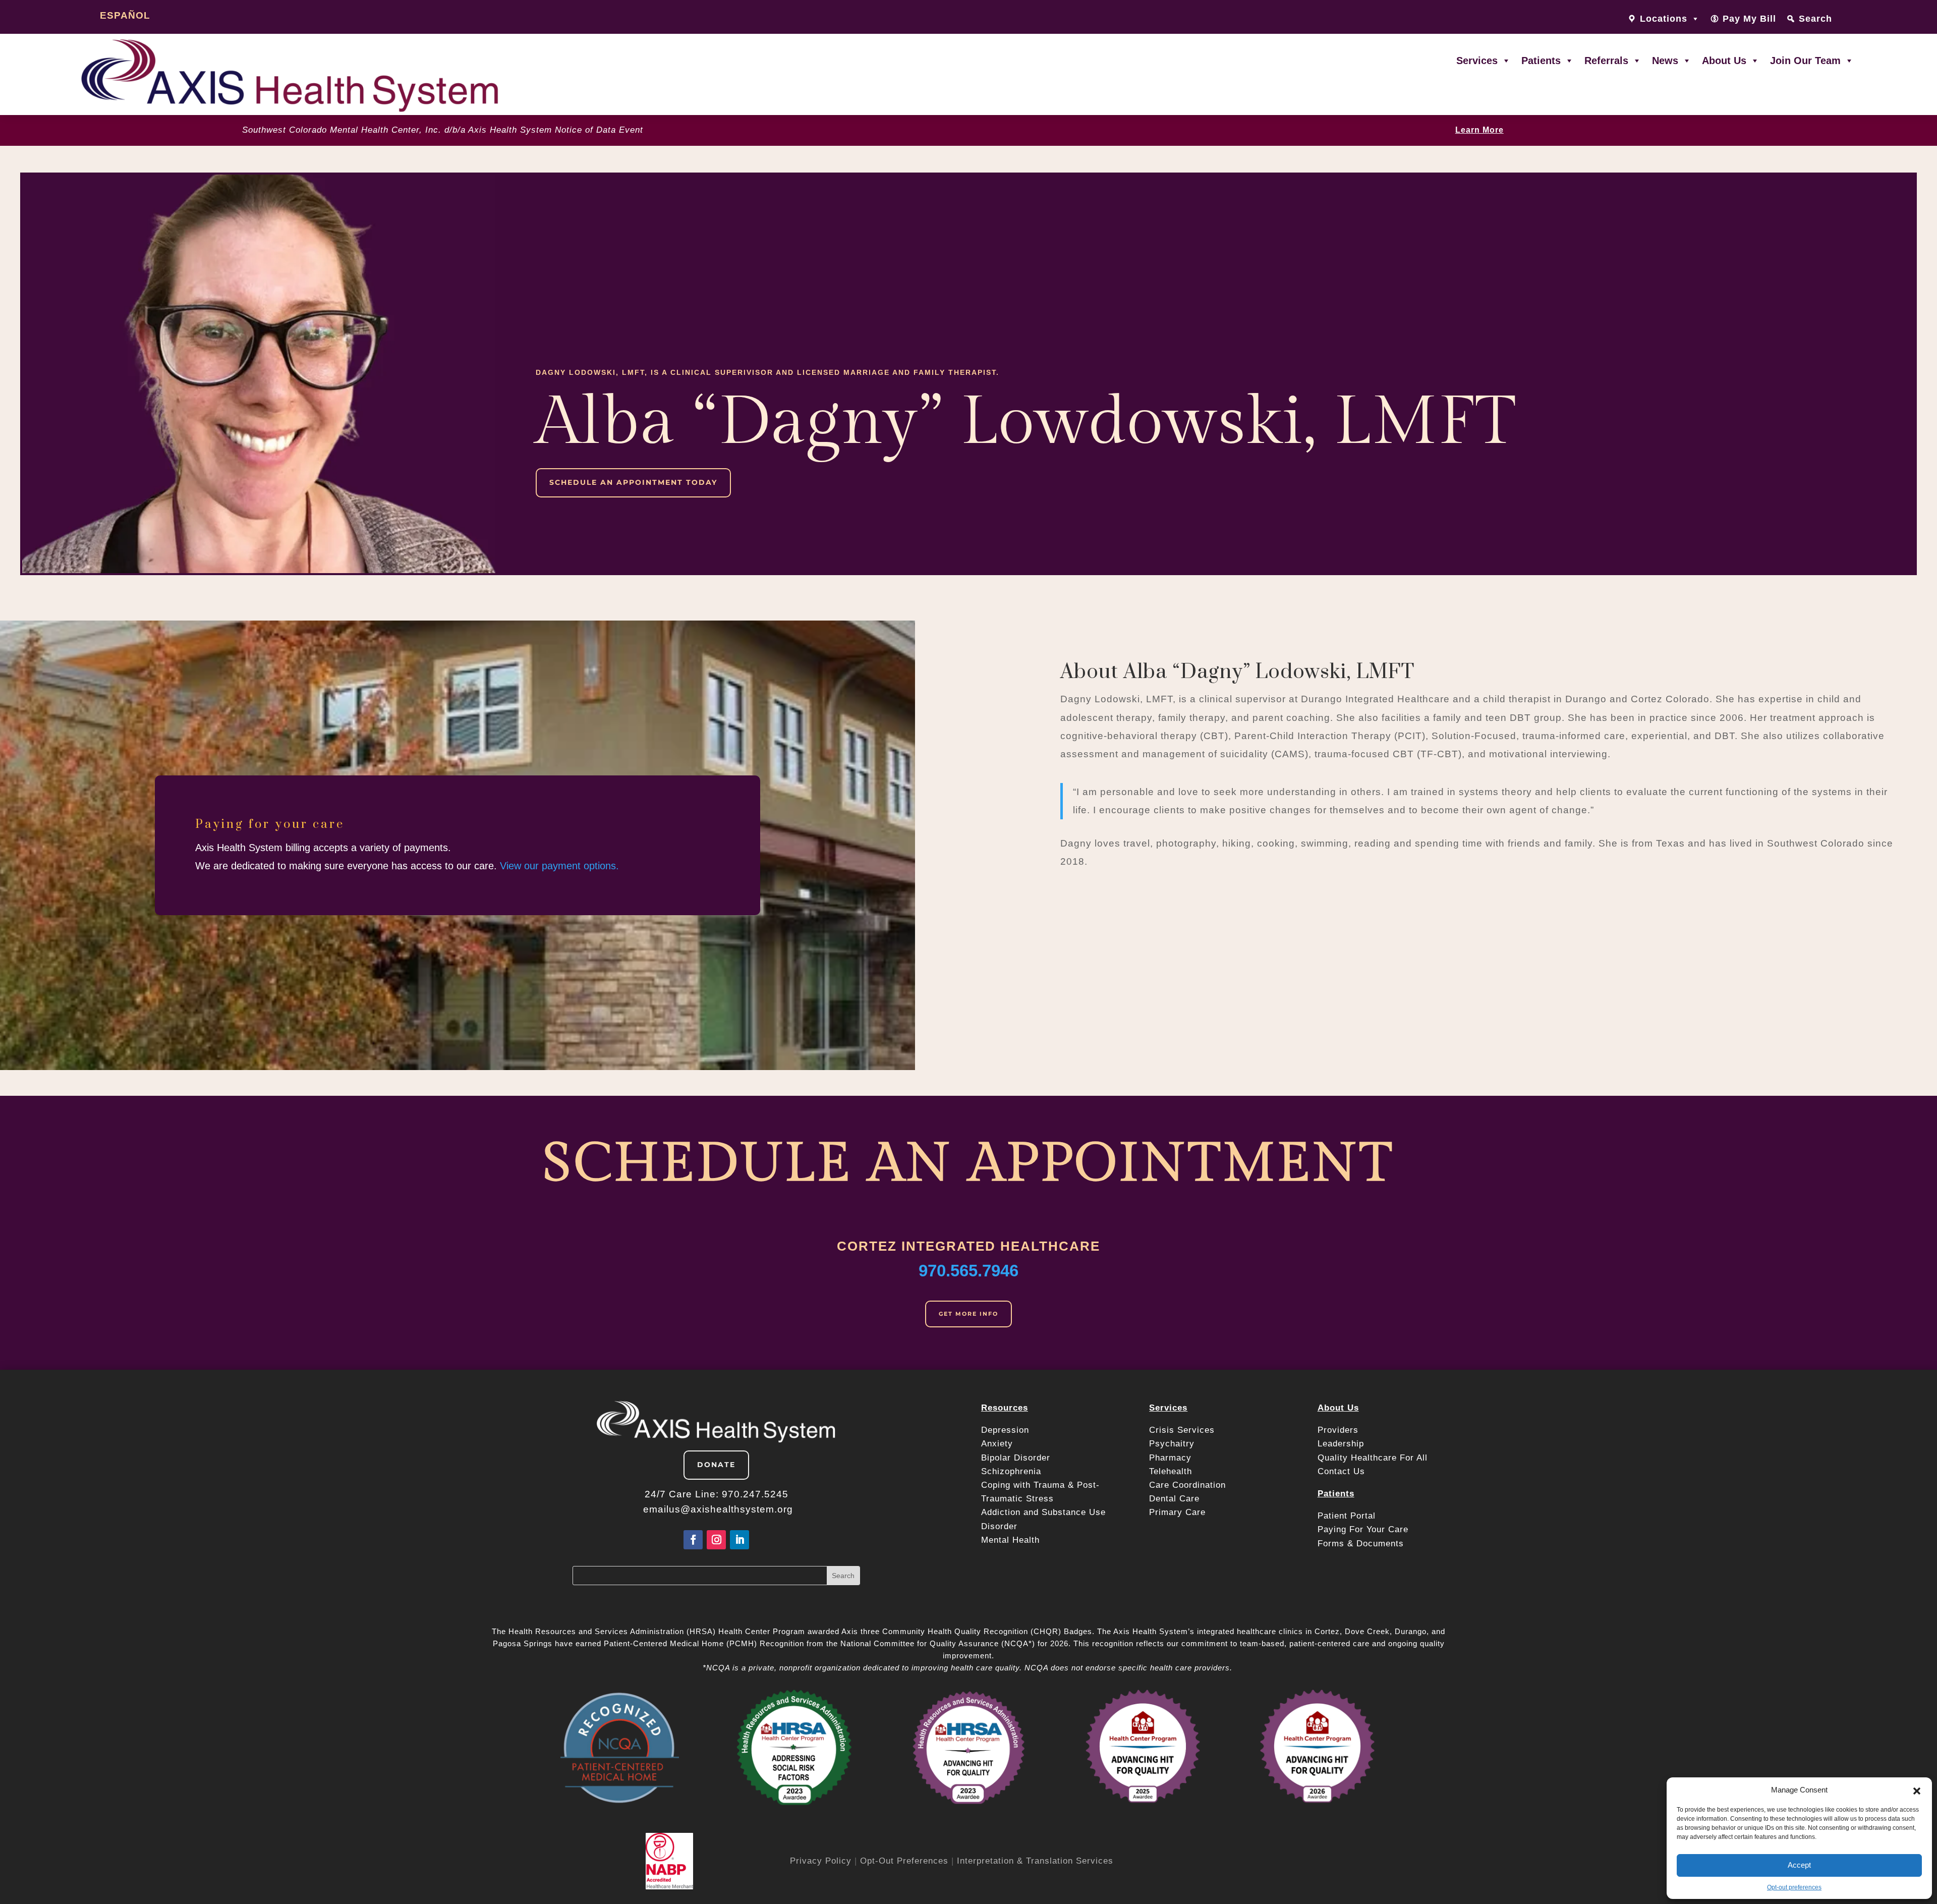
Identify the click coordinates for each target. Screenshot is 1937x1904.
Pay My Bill (1749, 19)
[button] (1917, 1790)
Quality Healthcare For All (1373, 1458)
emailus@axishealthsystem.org (718, 1509)
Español (125, 15)
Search (1815, 19)
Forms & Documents (1361, 1544)
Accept (1799, 1865)
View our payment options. (559, 866)
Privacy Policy (821, 1861)
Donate (716, 1465)
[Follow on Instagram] (716, 1540)
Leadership (1341, 1444)
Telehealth (1171, 1471)
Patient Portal (1348, 1516)
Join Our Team (1805, 61)
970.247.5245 (755, 1494)
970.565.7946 (968, 1271)
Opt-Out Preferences (904, 1861)
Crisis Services (1183, 1430)
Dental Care (1174, 1499)
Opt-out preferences (1794, 1887)
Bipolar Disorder (1016, 1458)
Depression (1007, 1430)
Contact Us (1341, 1471)
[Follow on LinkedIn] (739, 1540)
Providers (1340, 1430)
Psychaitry (1172, 1444)
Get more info (968, 1314)
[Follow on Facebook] (693, 1540)
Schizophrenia (1011, 1471)
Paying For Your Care (1363, 1529)
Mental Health (1010, 1540)
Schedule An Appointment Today (633, 482)
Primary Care (1177, 1512)
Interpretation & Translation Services (1035, 1861)
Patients (1541, 61)
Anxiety (997, 1444)
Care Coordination (1187, 1485)
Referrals (1606, 61)
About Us (1724, 61)
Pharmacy (1170, 1458)
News (1665, 61)
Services (1477, 61)
